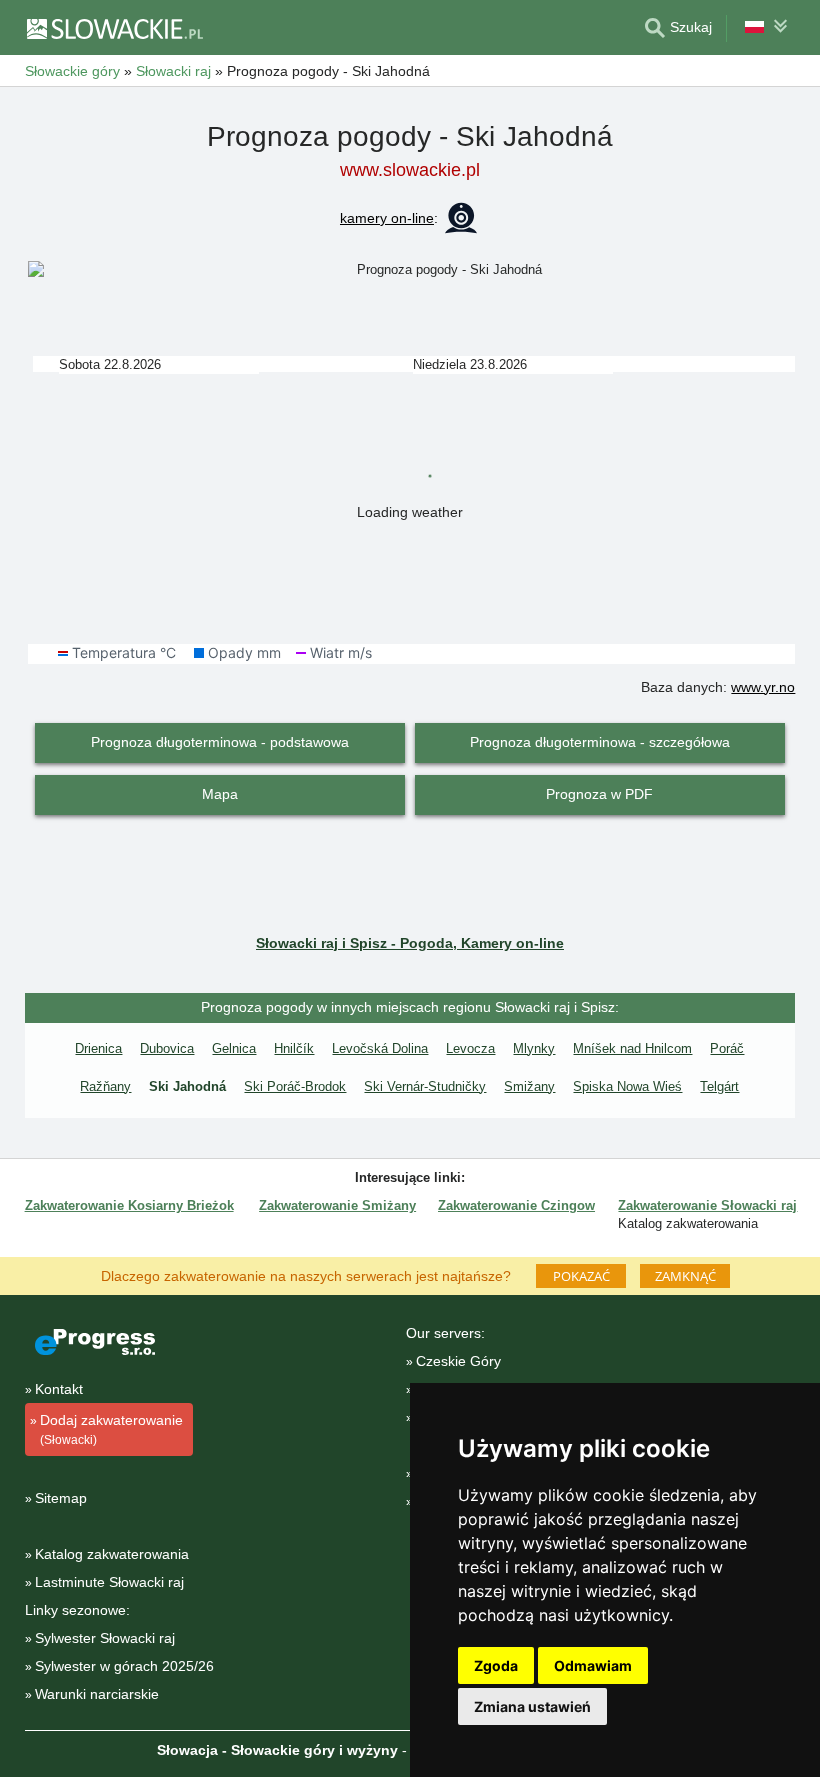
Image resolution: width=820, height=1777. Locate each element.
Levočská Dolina (380, 1048)
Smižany (529, 1086)
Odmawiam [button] (593, 1665)
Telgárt (719, 1086)
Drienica (98, 1048)
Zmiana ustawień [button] (532, 1706)
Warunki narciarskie (97, 1694)
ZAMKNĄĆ (685, 1276)
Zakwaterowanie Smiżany (337, 1205)
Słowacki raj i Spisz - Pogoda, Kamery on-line (410, 943)
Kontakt (59, 1389)
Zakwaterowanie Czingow (516, 1205)
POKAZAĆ (581, 1276)
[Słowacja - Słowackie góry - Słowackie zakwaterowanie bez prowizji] (114, 28)
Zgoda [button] (496, 1665)
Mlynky (534, 1048)
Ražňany (105, 1086)
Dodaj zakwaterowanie (111, 1429)
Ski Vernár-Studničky (425, 1086)
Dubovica (167, 1048)
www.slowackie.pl (410, 170)
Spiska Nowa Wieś (627, 1086)
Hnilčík (294, 1048)
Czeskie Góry (458, 1361)
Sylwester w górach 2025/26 (124, 1666)
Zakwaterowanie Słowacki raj (707, 1205)
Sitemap (61, 1498)
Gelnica (234, 1048)
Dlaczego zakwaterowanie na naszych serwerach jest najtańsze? (306, 1275)
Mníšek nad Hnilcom (632, 1048)
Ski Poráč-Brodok (295, 1086)
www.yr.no (763, 687)
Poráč (727, 1048)
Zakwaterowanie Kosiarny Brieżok (129, 1205)
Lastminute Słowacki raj (109, 1582)
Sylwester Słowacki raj (105, 1638)
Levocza (470, 1048)
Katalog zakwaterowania (112, 1554)
